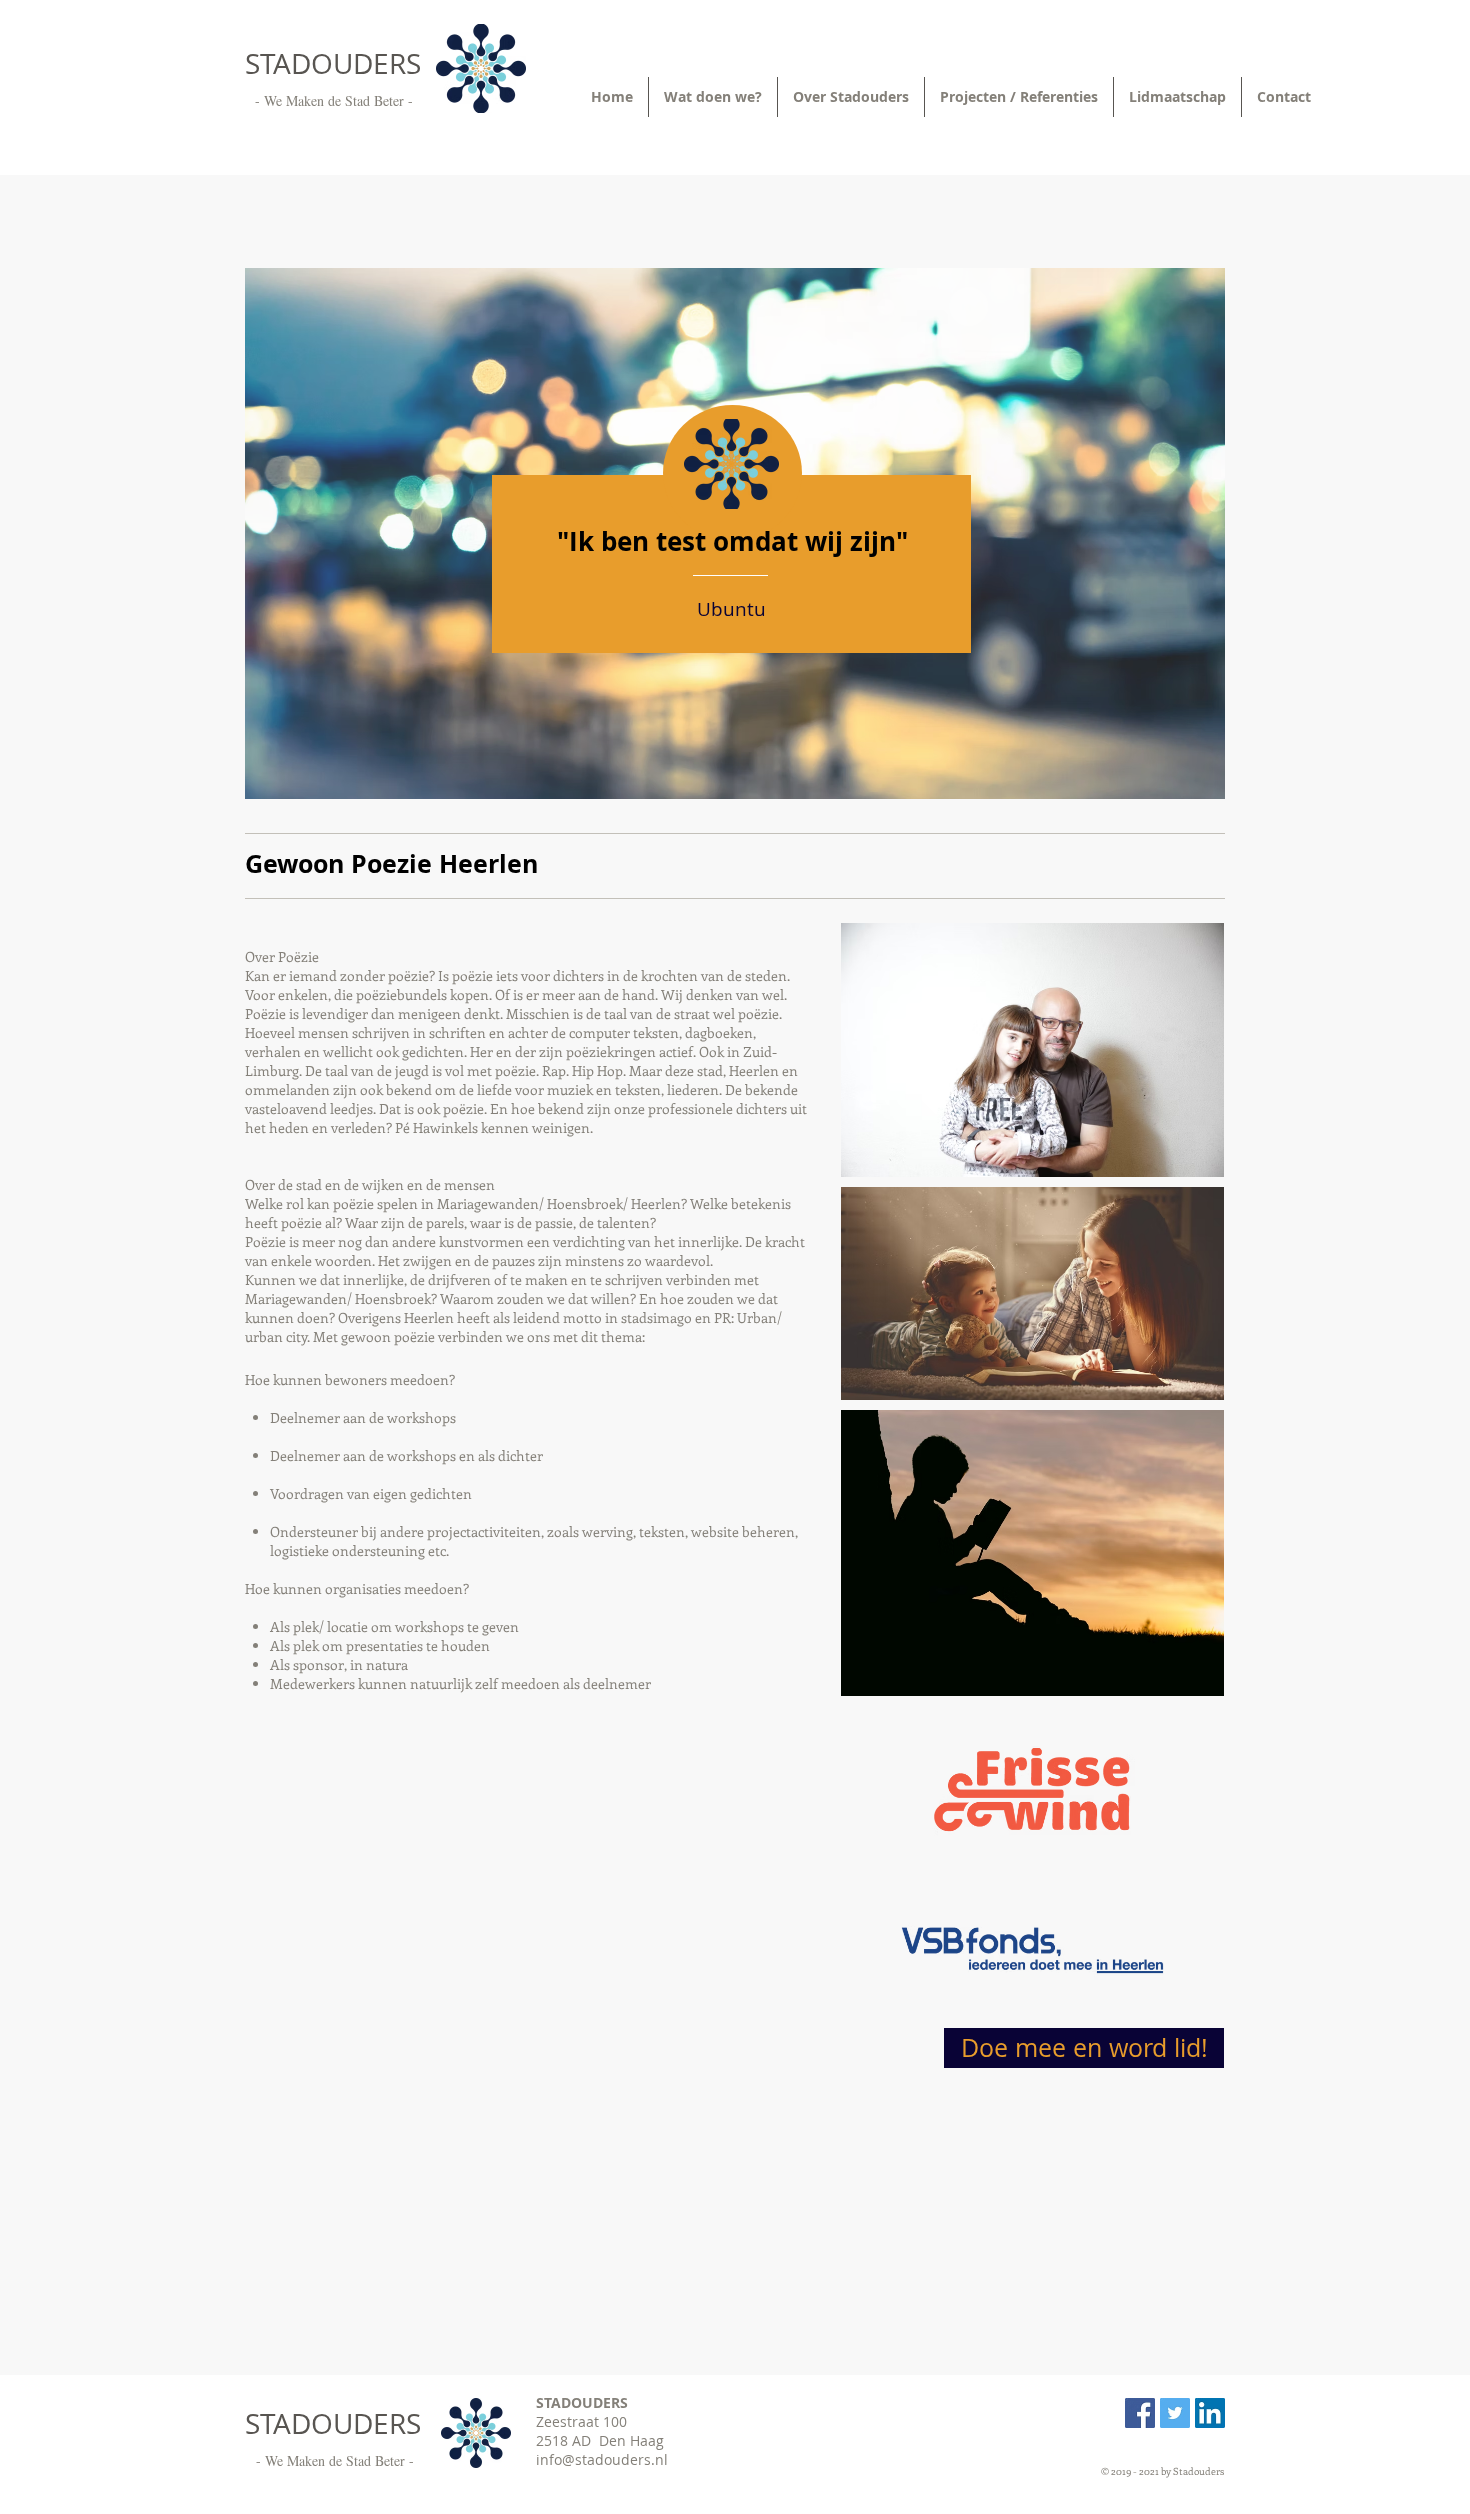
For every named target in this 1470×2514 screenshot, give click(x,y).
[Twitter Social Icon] (1175, 2413)
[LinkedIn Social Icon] (1210, 2413)
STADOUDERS (333, 63)
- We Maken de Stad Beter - (334, 100)
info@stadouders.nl (602, 2459)
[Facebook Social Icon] (1140, 2413)
